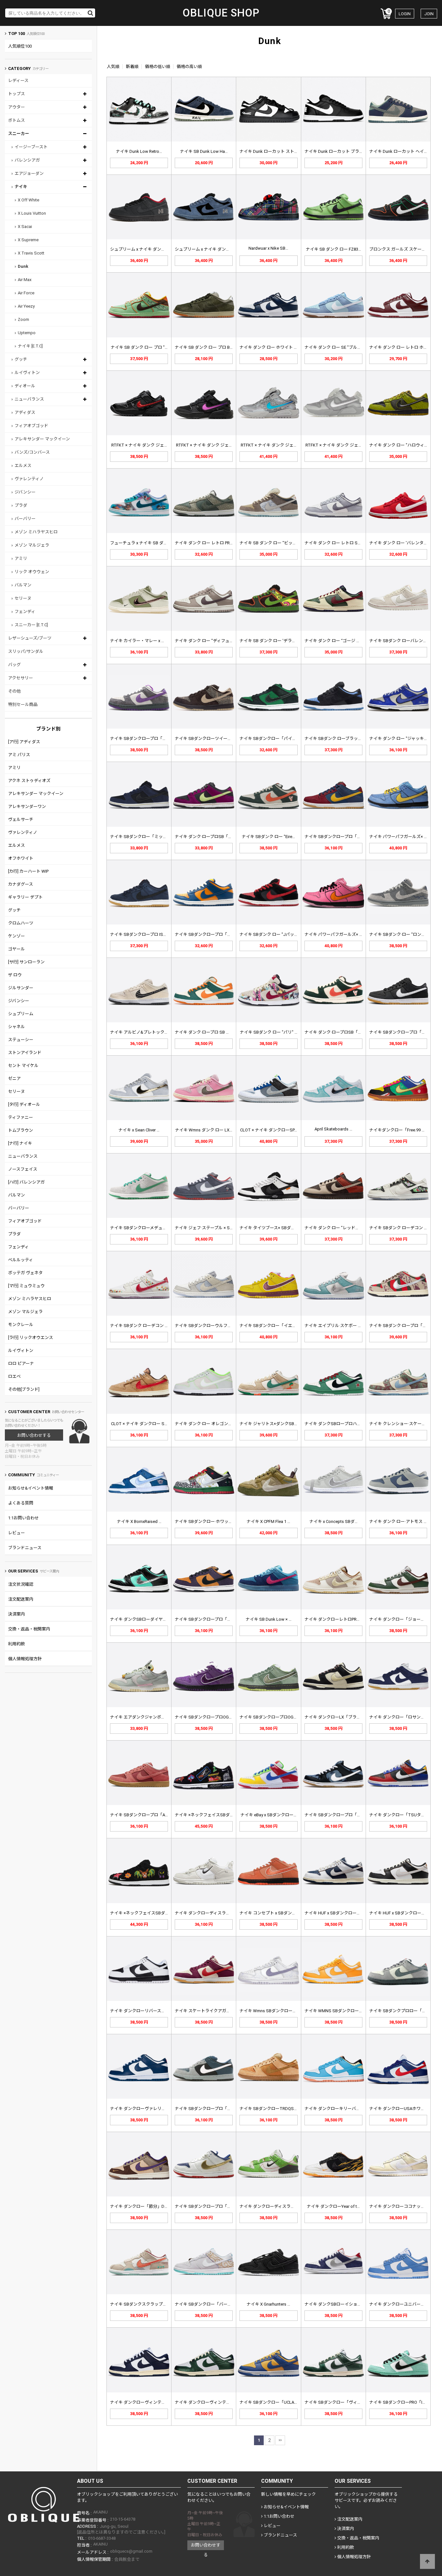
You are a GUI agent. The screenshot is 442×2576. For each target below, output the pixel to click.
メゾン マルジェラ (32, 545)
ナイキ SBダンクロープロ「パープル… (146, 738)
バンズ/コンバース (32, 452)
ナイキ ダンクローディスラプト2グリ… (276, 2206)
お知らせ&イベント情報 (31, 1488)
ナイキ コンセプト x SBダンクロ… (271, 1913)
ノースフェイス (23, 1169)
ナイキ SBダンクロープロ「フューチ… (211, 2109)
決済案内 (17, 1614)
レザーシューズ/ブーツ (30, 638)
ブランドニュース (25, 1548)
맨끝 (280, 2440)
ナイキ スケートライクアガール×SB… (210, 2011)
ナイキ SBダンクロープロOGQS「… (208, 1717)
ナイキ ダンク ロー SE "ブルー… (334, 347)
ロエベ (14, 1376)
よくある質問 (21, 1503)
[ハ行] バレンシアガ (26, 1182)
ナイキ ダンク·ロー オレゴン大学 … (208, 1424)
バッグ (14, 665)
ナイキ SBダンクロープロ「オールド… (211, 2206)
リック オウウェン (32, 572)
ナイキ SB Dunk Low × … (269, 1619)
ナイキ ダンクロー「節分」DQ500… (144, 2206)
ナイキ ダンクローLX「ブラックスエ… (340, 1717)
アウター (17, 107)
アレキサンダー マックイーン (42, 439)
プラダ (21, 505)
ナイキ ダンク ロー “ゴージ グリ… (336, 641)
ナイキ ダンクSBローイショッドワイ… (341, 2304)
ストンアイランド (25, 1053)
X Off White (28, 200)
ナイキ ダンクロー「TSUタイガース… (405, 1815)
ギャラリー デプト (25, 897)
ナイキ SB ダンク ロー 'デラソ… (269, 641)
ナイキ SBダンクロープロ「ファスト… (341, 1815)
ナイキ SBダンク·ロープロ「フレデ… (404, 1326)
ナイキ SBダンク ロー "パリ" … (269, 1032)
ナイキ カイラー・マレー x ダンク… (143, 641)
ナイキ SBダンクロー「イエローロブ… (276, 1326)
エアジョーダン (29, 173)
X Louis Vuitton (32, 213)
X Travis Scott (31, 253)
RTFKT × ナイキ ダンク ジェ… (139, 445)
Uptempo (27, 333)
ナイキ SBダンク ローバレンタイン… (404, 641)
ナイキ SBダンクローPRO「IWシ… (401, 2402)
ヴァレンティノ (29, 479)
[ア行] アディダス (24, 742)
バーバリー (25, 519)
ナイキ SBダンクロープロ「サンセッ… (211, 934)
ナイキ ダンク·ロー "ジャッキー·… (401, 738)
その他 (14, 691)
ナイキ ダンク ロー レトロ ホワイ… (402, 347)
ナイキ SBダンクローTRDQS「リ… (272, 2109)
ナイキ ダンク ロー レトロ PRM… (205, 543)
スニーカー (19, 134)
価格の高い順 (189, 67)
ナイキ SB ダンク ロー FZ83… (333, 249)
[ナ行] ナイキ (20, 1143)
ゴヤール (17, 949)
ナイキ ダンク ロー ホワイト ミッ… (272, 347)
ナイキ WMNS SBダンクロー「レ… (337, 2011)
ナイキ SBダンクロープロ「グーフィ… (211, 1619)
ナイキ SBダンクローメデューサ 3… (144, 1228)
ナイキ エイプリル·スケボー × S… (336, 1326)
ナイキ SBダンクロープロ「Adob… (143, 1815)
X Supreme (28, 240)
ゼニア (14, 1078)
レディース (18, 80)
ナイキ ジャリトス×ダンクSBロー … (273, 1424)
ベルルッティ (21, 1260)
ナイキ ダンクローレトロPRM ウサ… (338, 1619)
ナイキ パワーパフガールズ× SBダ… (403, 837)
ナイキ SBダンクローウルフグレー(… (210, 1326)
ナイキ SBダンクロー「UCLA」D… (272, 2402)
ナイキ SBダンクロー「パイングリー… (276, 738)
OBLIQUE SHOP (221, 13)
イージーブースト (31, 147)
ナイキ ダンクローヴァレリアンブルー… (148, 2109)
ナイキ (21, 187)
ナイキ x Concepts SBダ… (333, 1521)
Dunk (23, 266)
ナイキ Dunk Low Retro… (139, 151)
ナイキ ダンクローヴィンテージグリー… (212, 2402)
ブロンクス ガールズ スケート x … (401, 249)
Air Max (25, 280)
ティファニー (21, 1117)
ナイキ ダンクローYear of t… (333, 2206)
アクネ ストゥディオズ (29, 781)
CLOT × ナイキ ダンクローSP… (269, 1130)
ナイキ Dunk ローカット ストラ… (270, 151)
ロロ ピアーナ (21, 1363)
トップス (17, 94)
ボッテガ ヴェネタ (25, 1273)
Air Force (26, 293)
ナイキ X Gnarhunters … (268, 2304)
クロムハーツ (21, 923)
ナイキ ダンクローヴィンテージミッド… (148, 2402)
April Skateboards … (333, 1129)
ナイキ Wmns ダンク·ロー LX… (204, 1130)
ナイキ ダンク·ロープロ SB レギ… (206, 1032)
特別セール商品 (23, 704)
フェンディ (25, 612)
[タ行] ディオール (24, 1104)
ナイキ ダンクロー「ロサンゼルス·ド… (405, 1717)
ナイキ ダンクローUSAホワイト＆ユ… (405, 2109)
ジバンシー (25, 492)
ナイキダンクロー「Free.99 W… (399, 1130)
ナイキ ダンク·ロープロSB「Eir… (335, 1032)
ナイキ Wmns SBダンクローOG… (270, 2011)
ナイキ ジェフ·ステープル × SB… (205, 1228)
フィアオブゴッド (31, 426)
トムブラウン (21, 1130)
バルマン (23, 585)
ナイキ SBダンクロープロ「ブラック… (405, 1032)
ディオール (25, 386)
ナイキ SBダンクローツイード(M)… (208, 738)
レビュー (17, 1533)
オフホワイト (21, 858)
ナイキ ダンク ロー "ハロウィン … (401, 445)
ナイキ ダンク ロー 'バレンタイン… (402, 543)
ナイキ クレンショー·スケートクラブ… (405, 1424)
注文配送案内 (21, 1599)
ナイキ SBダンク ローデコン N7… (401, 1228)
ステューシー (21, 1040)
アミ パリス (19, 755)
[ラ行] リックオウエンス (31, 1338)
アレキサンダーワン (27, 806)
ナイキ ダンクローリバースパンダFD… (146, 2011)
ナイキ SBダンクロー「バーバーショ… (211, 2304)
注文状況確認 (21, 1584)
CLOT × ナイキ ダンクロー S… (139, 1424)
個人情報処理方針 (25, 1659)
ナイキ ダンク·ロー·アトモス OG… (401, 1521)
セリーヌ (23, 598)
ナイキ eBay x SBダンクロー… (268, 1815)
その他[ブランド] (24, 1389)
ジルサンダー (21, 988)
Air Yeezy (26, 306)
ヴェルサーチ (21, 819)
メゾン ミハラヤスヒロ (36, 532)
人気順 (113, 67)
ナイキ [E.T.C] (30, 346)
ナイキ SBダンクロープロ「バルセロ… (341, 837)
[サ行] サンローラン (26, 962)
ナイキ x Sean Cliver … (139, 1130)
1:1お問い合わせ (23, 1518)
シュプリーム (21, 1014)
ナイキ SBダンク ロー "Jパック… (270, 934)
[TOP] (427, 2561)
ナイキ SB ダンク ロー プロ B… (204, 347)
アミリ (21, 558)
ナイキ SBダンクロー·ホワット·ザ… (208, 1521)
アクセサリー (21, 678)
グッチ (21, 359)
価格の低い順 (158, 67)
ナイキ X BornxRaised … (139, 1521)
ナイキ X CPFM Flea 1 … (268, 1521)
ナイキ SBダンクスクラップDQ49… (143, 2304)
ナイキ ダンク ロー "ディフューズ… (208, 641)
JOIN (429, 14)
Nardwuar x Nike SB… (268, 248)
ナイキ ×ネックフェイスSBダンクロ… (210, 1815)
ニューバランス (29, 399)
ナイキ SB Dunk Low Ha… (204, 151)
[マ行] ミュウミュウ (26, 1286)
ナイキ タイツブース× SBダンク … (271, 1228)
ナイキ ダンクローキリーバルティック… (342, 2109)
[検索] (91, 13)
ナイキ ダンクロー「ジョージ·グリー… (405, 1619)
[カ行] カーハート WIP (28, 871)
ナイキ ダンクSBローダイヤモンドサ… (146, 1619)
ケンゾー (17, 936)
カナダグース (21, 884)
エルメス (23, 465)
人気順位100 (20, 46)
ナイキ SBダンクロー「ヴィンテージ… (341, 2402)
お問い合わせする (34, 1435)
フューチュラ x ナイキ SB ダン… (140, 543)
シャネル (17, 1027)
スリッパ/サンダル (26, 651)
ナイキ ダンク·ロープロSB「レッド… (209, 837)
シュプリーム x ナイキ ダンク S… (141, 249)
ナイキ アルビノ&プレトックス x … (143, 1032)
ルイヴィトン (27, 373)
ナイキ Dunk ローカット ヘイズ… (400, 151)
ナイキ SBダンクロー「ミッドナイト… (146, 837)
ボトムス (17, 120)
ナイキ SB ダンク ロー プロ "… (139, 347)
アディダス (25, 412)
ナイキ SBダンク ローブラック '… (336, 738)
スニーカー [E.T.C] (31, 625)
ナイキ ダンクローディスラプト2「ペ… (211, 1913)
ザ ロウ (15, 975)
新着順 (132, 67)
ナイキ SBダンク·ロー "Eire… (268, 837)
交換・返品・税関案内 (29, 1629)
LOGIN (405, 14)
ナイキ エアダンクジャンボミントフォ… (148, 1717)
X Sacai (25, 227)
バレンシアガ (27, 160)
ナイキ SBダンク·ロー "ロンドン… (401, 934)
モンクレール (21, 1325)
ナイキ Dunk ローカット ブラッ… (335, 151)
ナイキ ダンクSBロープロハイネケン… (341, 1424)
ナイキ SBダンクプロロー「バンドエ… (406, 2011)
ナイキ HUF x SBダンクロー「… (334, 1913)
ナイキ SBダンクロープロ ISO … (140, 934)
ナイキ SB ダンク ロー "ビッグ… (270, 543)
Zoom (23, 319)
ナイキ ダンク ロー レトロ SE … (334, 543)
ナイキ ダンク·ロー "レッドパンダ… (338, 1228)
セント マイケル (23, 1066)
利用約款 (17, 1644)
